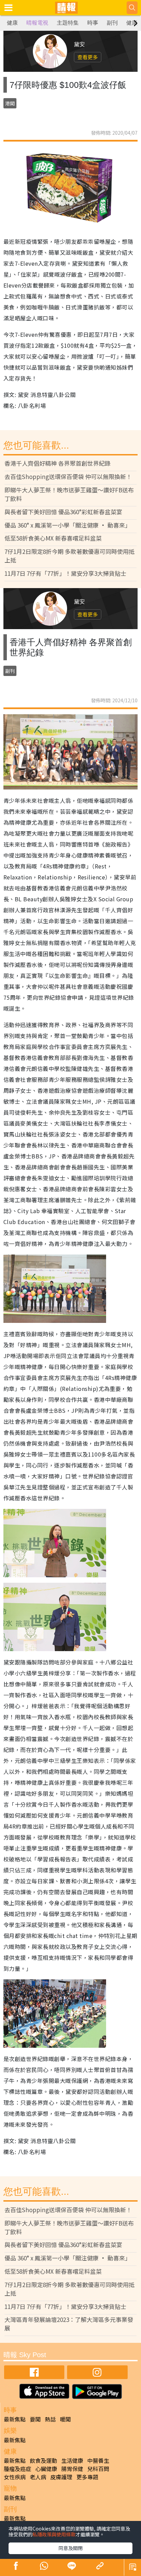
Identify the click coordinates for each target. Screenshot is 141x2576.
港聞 (10, 103)
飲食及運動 (43, 2460)
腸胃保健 (72, 2469)
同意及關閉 (70, 2548)
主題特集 (68, 23)
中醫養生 (98, 2460)
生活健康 (72, 2460)
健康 (12, 23)
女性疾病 (15, 2477)
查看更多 (88, 57)
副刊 (112, 23)
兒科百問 (98, 2469)
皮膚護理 (61, 2477)
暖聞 (65, 2419)
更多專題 (87, 2477)
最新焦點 (15, 2419)
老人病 (38, 2477)
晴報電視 (37, 23)
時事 (93, 23)
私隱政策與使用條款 (54, 2534)
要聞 (35, 2419)
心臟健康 (46, 2469)
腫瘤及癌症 (17, 2469)
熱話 (50, 2419)
